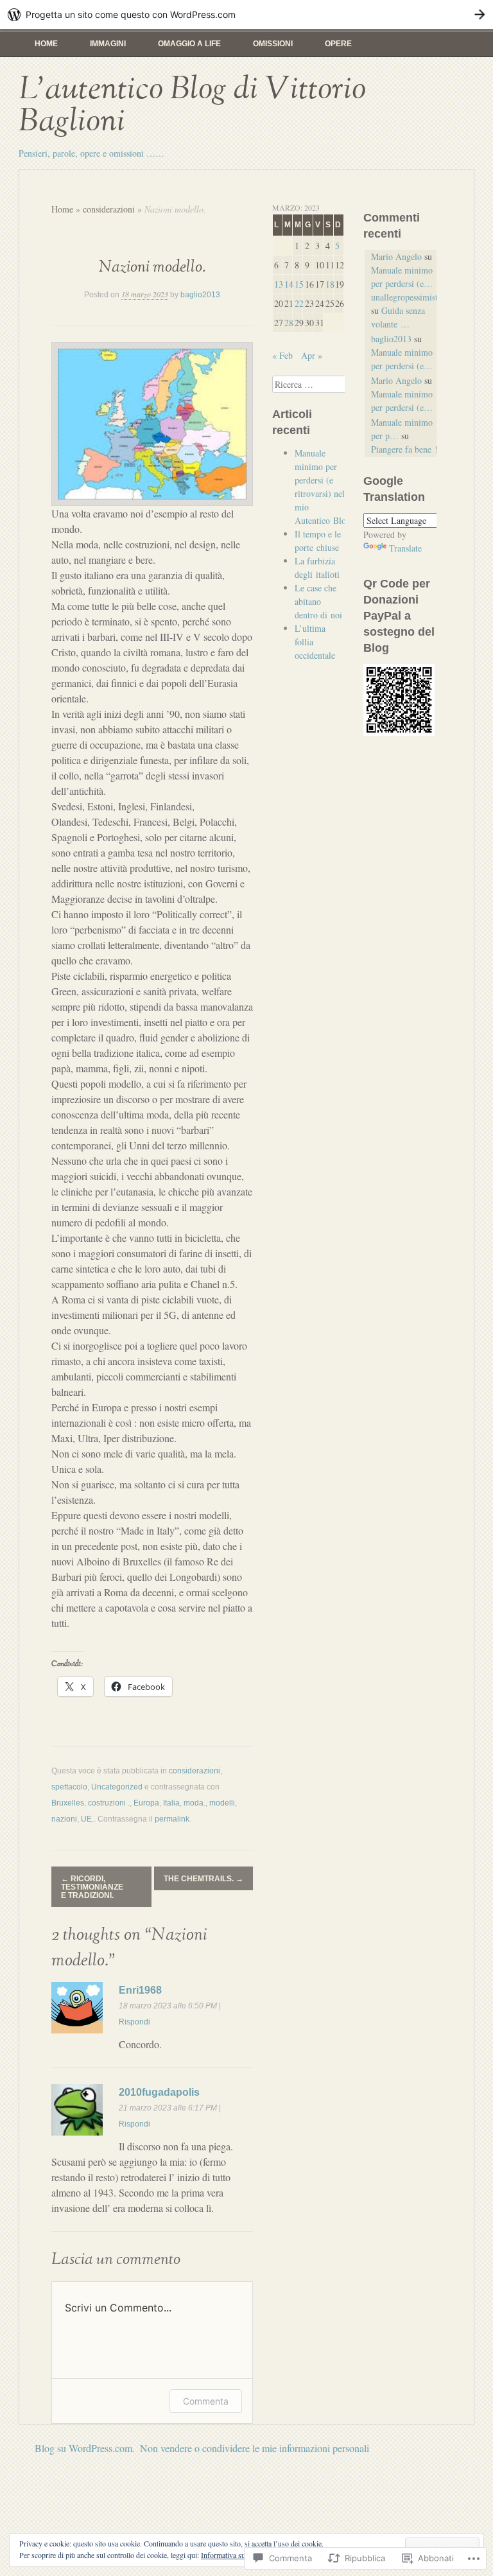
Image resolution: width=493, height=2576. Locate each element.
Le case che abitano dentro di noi (318, 601)
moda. (195, 1803)
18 (330, 284)
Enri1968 (140, 1990)
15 (299, 284)
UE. (87, 1819)
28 (289, 323)
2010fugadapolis (159, 2092)
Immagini (108, 44)
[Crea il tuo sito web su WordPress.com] (246, 14)
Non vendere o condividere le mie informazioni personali (255, 2448)
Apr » (312, 355)
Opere (338, 44)
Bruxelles (68, 1803)
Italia (171, 1803)
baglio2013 (200, 295)
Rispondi (134, 2022)
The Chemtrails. (203, 1879)
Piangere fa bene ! (404, 449)
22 (299, 303)
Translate (405, 548)
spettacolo (69, 1787)
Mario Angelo (396, 257)
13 (279, 284)
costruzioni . (109, 1803)
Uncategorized (117, 1787)
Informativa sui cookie (235, 2555)
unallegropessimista (406, 297)
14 (289, 284)
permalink (172, 1819)
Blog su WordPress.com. (85, 2448)
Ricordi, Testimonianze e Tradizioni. (92, 1887)
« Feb (282, 355)
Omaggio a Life (189, 44)
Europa (146, 1803)
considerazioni (109, 209)
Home (46, 44)
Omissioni (273, 44)
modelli (222, 1803)
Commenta (206, 2401)
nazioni (64, 1819)
